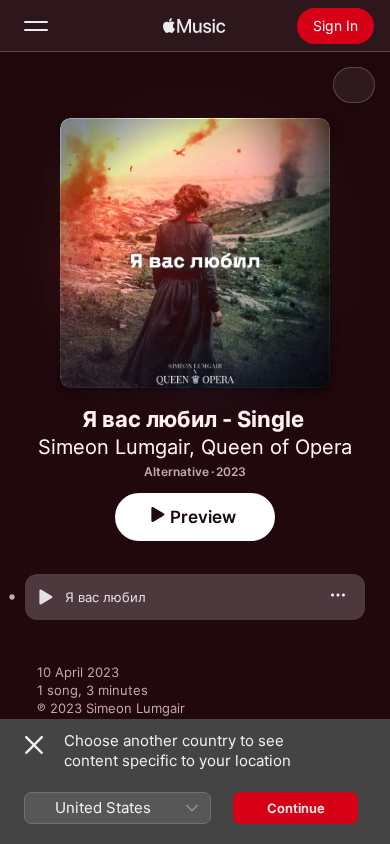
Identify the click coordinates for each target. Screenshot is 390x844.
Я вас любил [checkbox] (105, 597)
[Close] (34, 745)
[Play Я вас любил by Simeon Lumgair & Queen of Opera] (45, 597)
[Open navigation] (36, 26)
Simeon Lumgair (113, 447)
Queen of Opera (276, 447)
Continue (296, 808)
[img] (194, 26)
